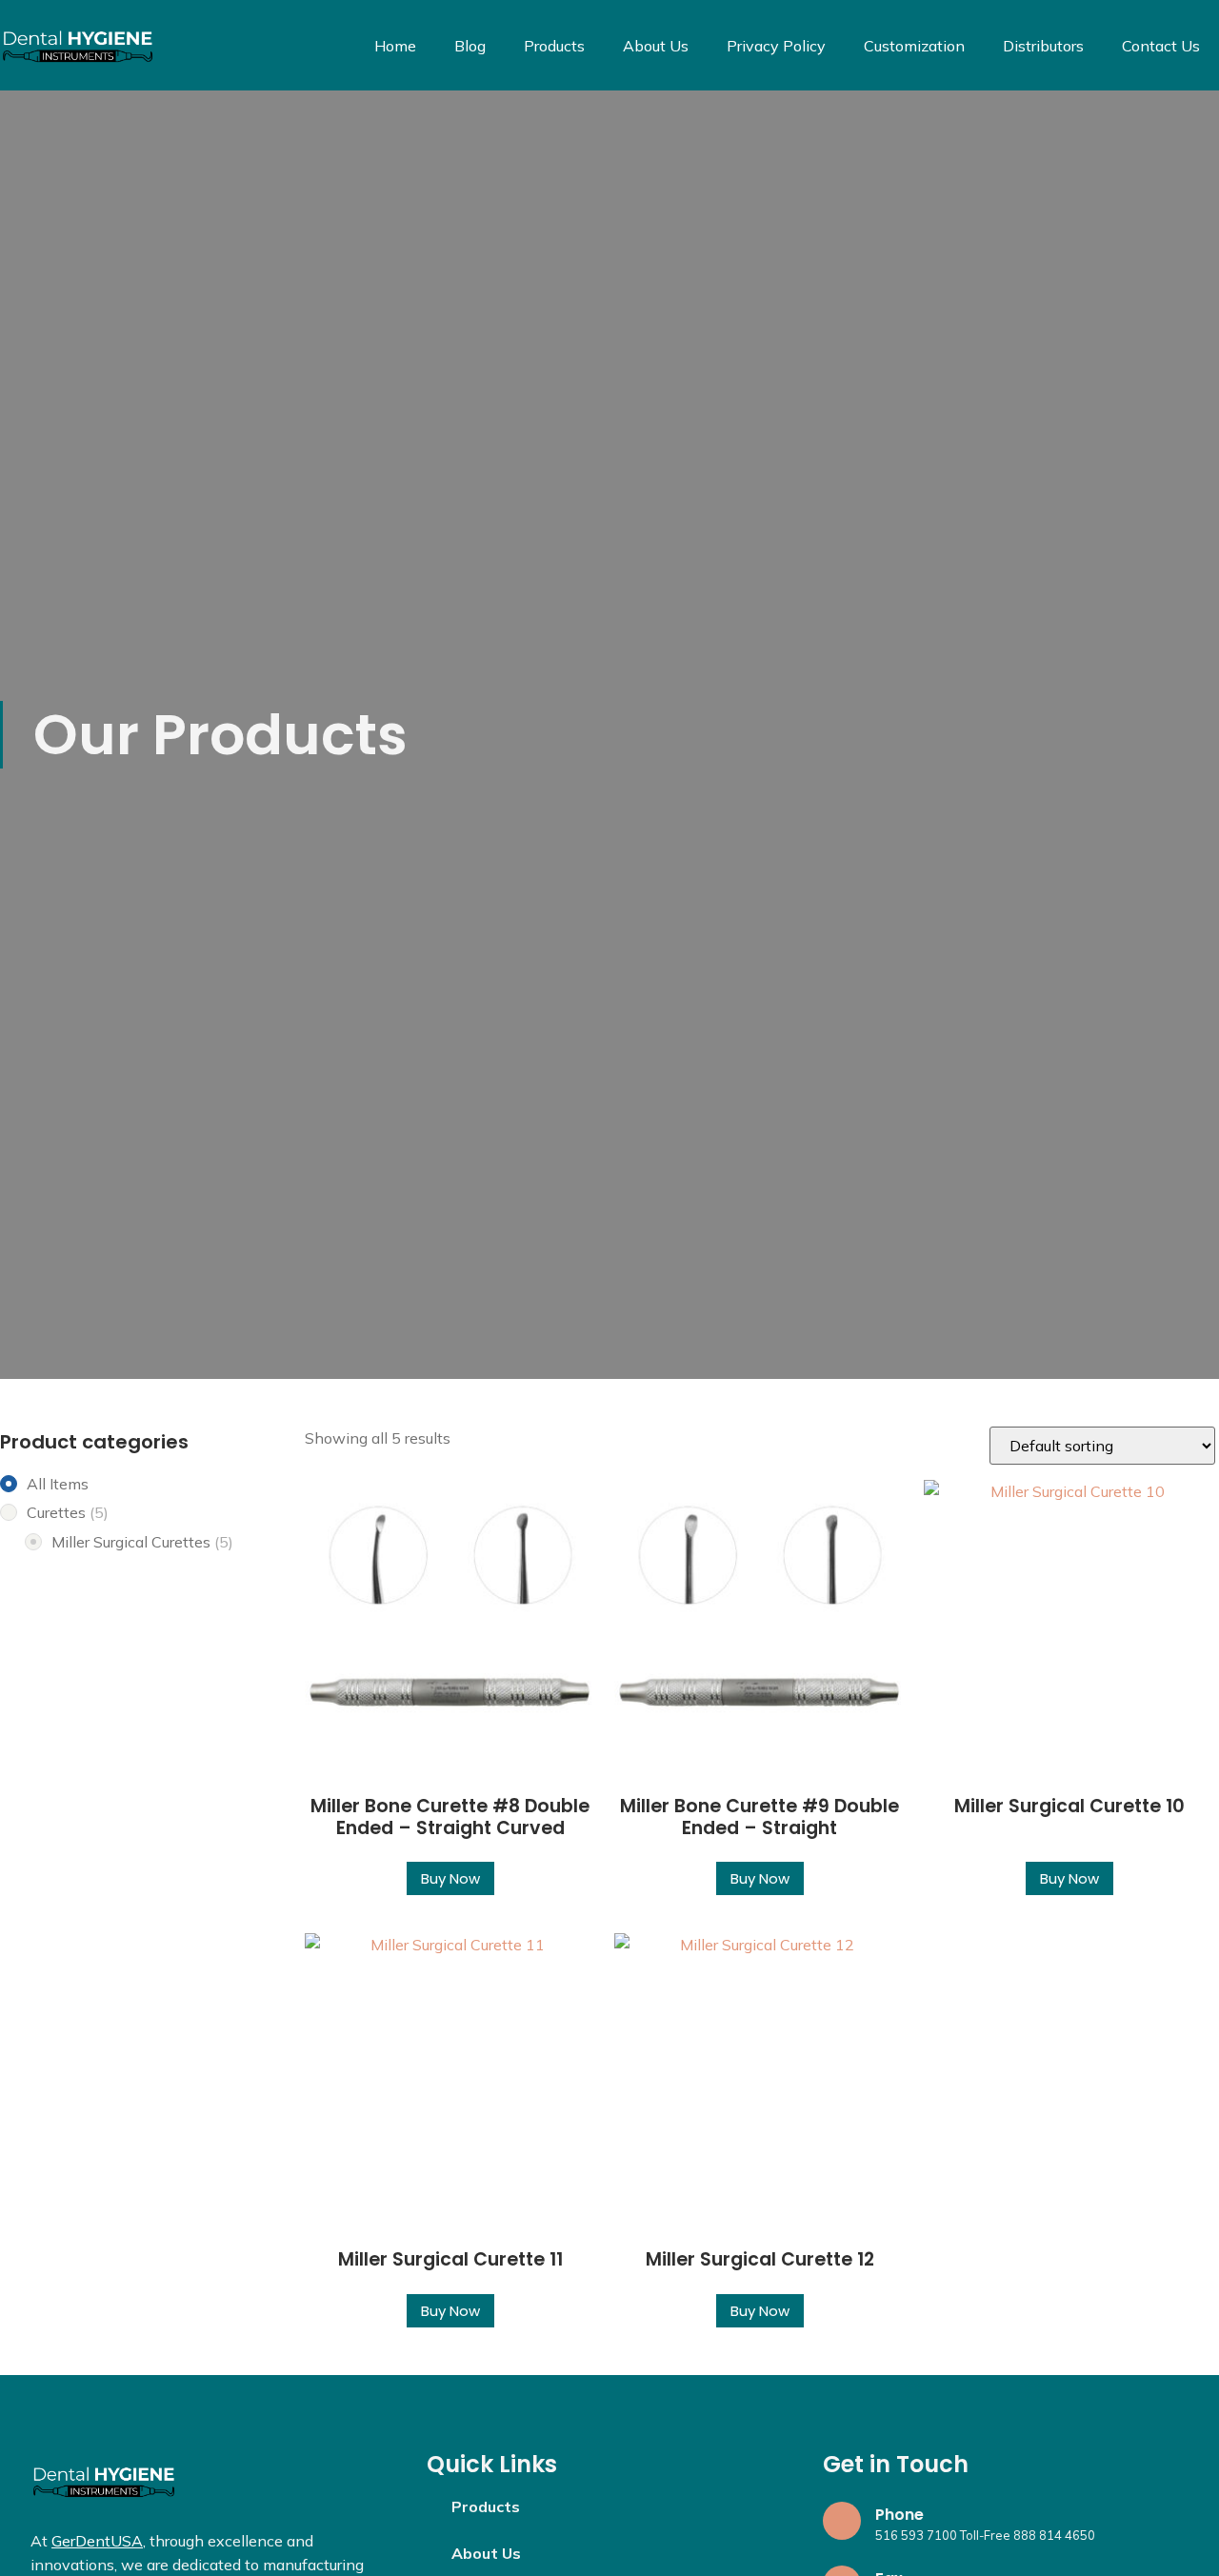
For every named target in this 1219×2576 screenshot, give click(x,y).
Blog (470, 46)
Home (395, 46)
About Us (656, 46)
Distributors (1043, 46)
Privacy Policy (776, 46)
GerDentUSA (97, 2541)
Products (554, 46)
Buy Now (450, 1878)
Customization (914, 46)
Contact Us (1161, 46)
